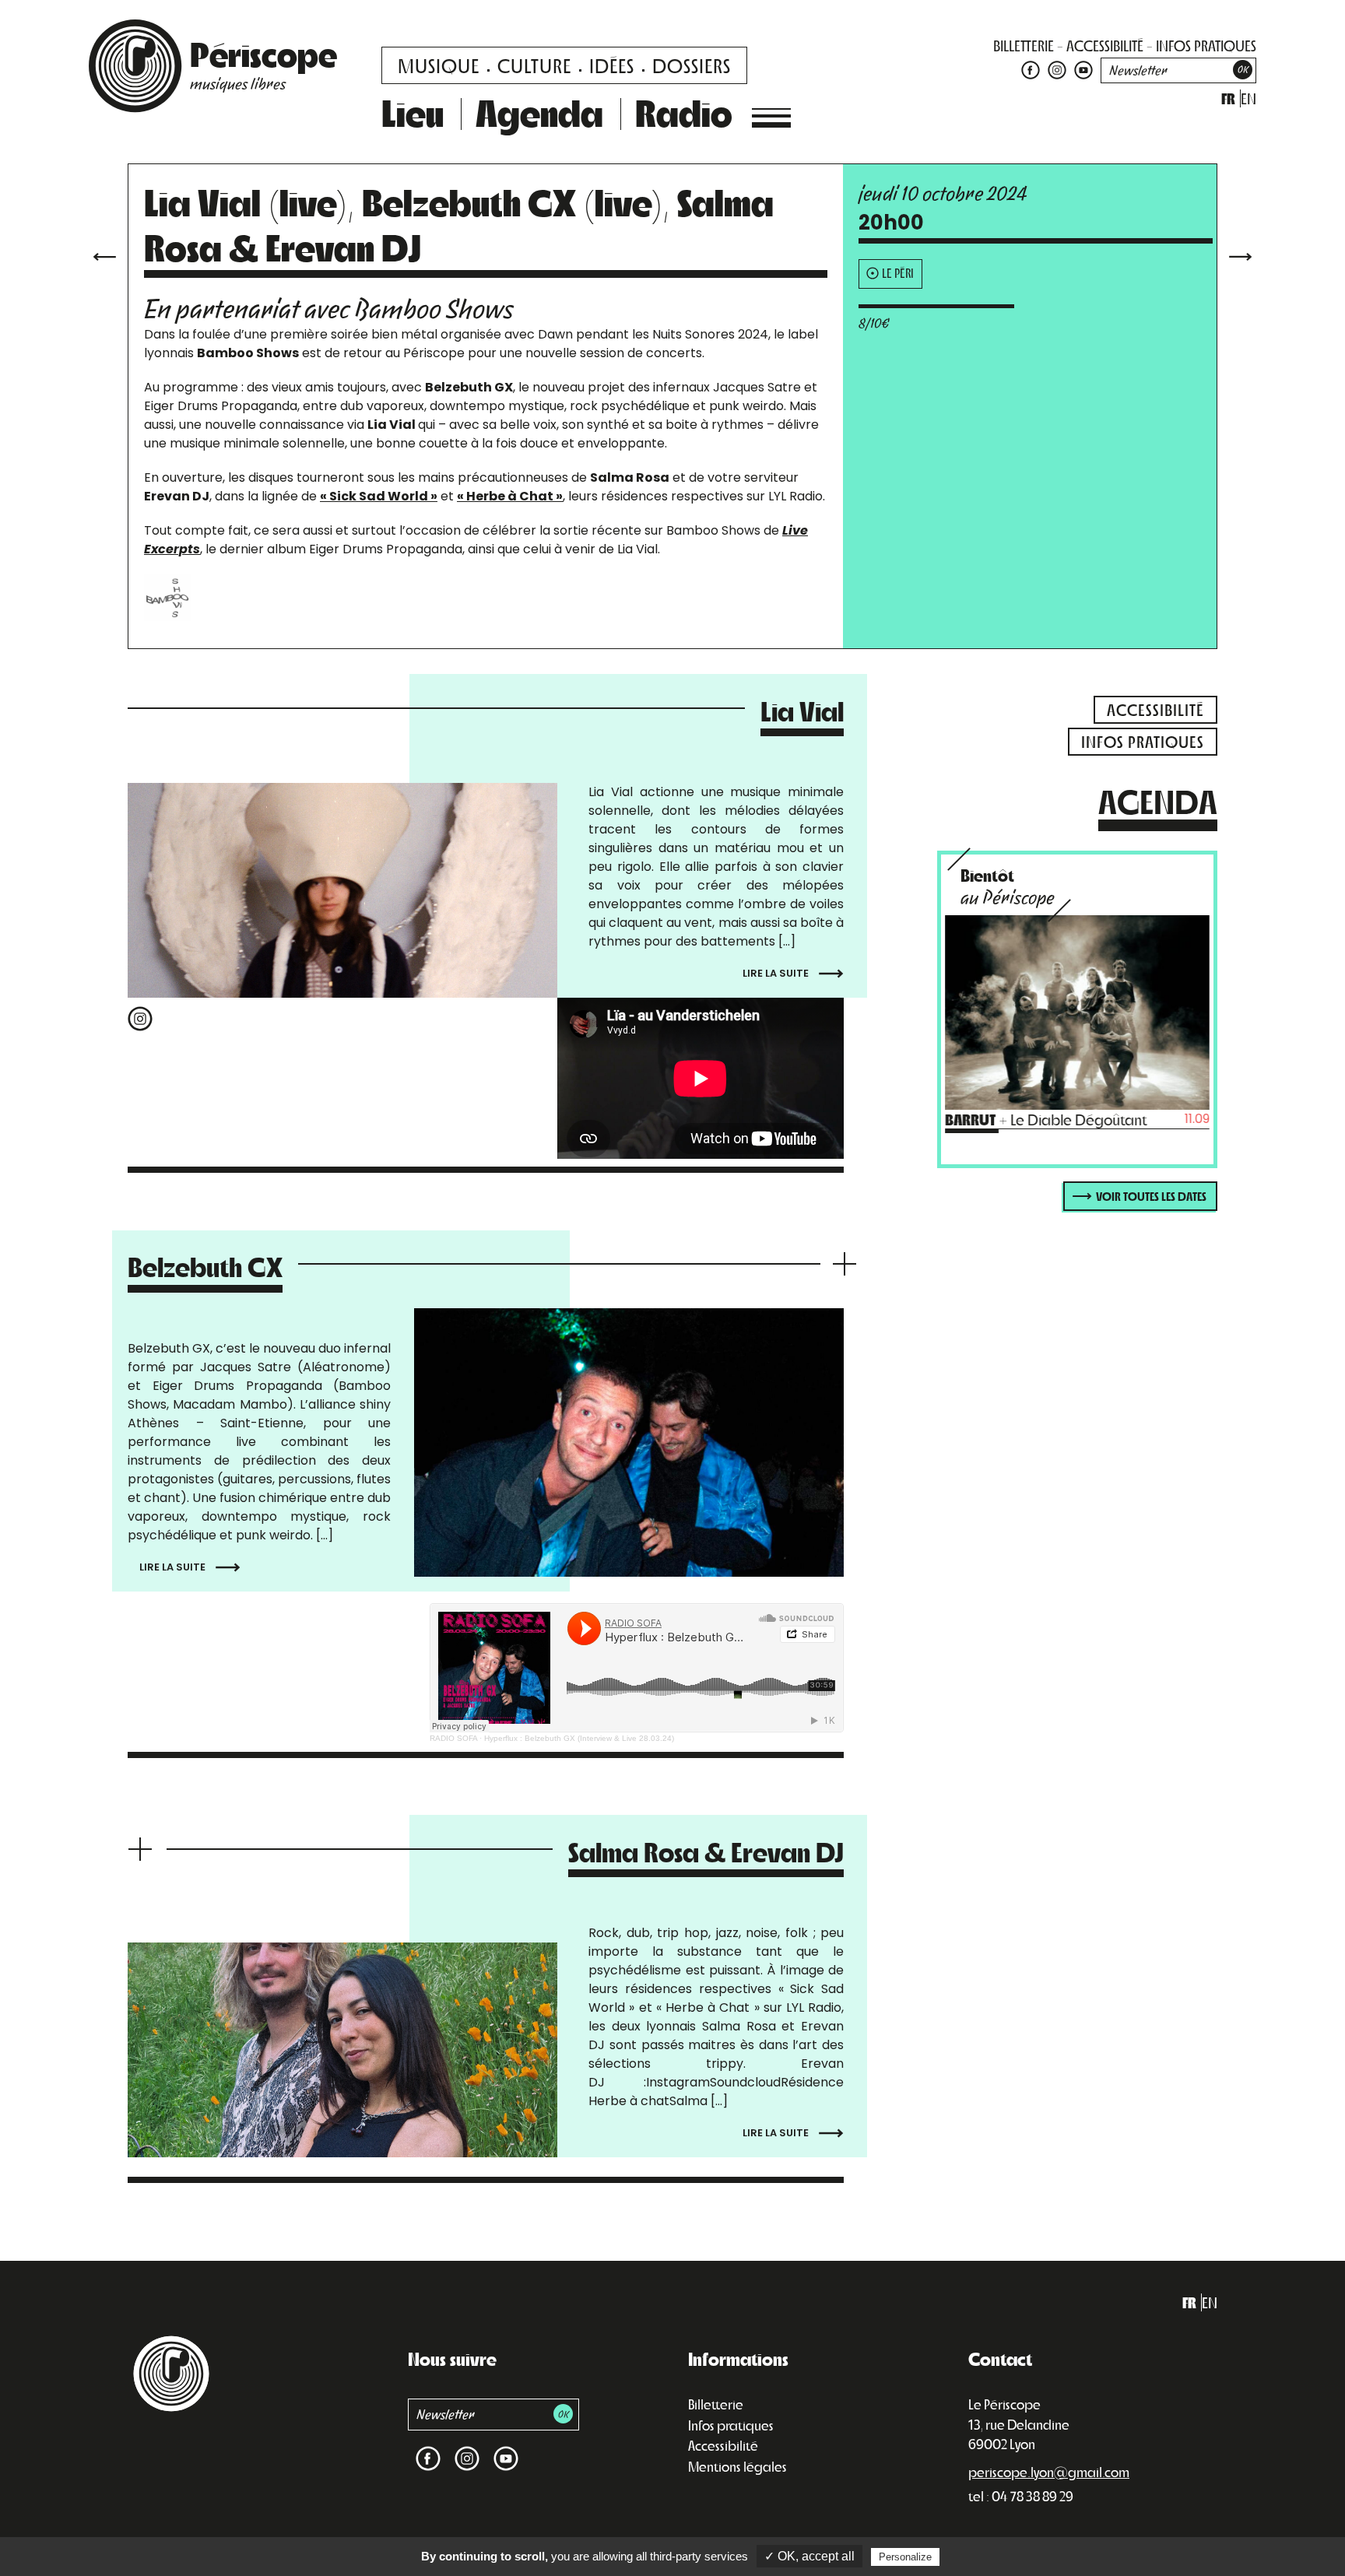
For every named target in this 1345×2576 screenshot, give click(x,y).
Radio (684, 112)
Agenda (539, 112)
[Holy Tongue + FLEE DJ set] (104, 255)
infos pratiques (1206, 46)
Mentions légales (737, 2466)
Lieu (413, 112)
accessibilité (1105, 46)
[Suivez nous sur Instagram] (1057, 69)
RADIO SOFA (453, 1738)
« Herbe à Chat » (510, 496)
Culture (534, 65)
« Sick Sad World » (379, 496)
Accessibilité (723, 2445)
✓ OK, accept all (809, 2556)
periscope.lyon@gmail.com (1049, 2472)
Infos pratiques (731, 2425)
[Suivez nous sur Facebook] (1031, 69)
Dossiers (692, 65)
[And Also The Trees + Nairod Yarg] (1241, 255)
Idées (612, 65)
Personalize (905, 2557)
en (1248, 98)
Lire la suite (777, 973)
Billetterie (716, 2404)
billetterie (1024, 46)
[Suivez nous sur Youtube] (1082, 69)
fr (1228, 98)
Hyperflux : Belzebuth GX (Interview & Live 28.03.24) (579, 1738)
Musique (439, 65)
